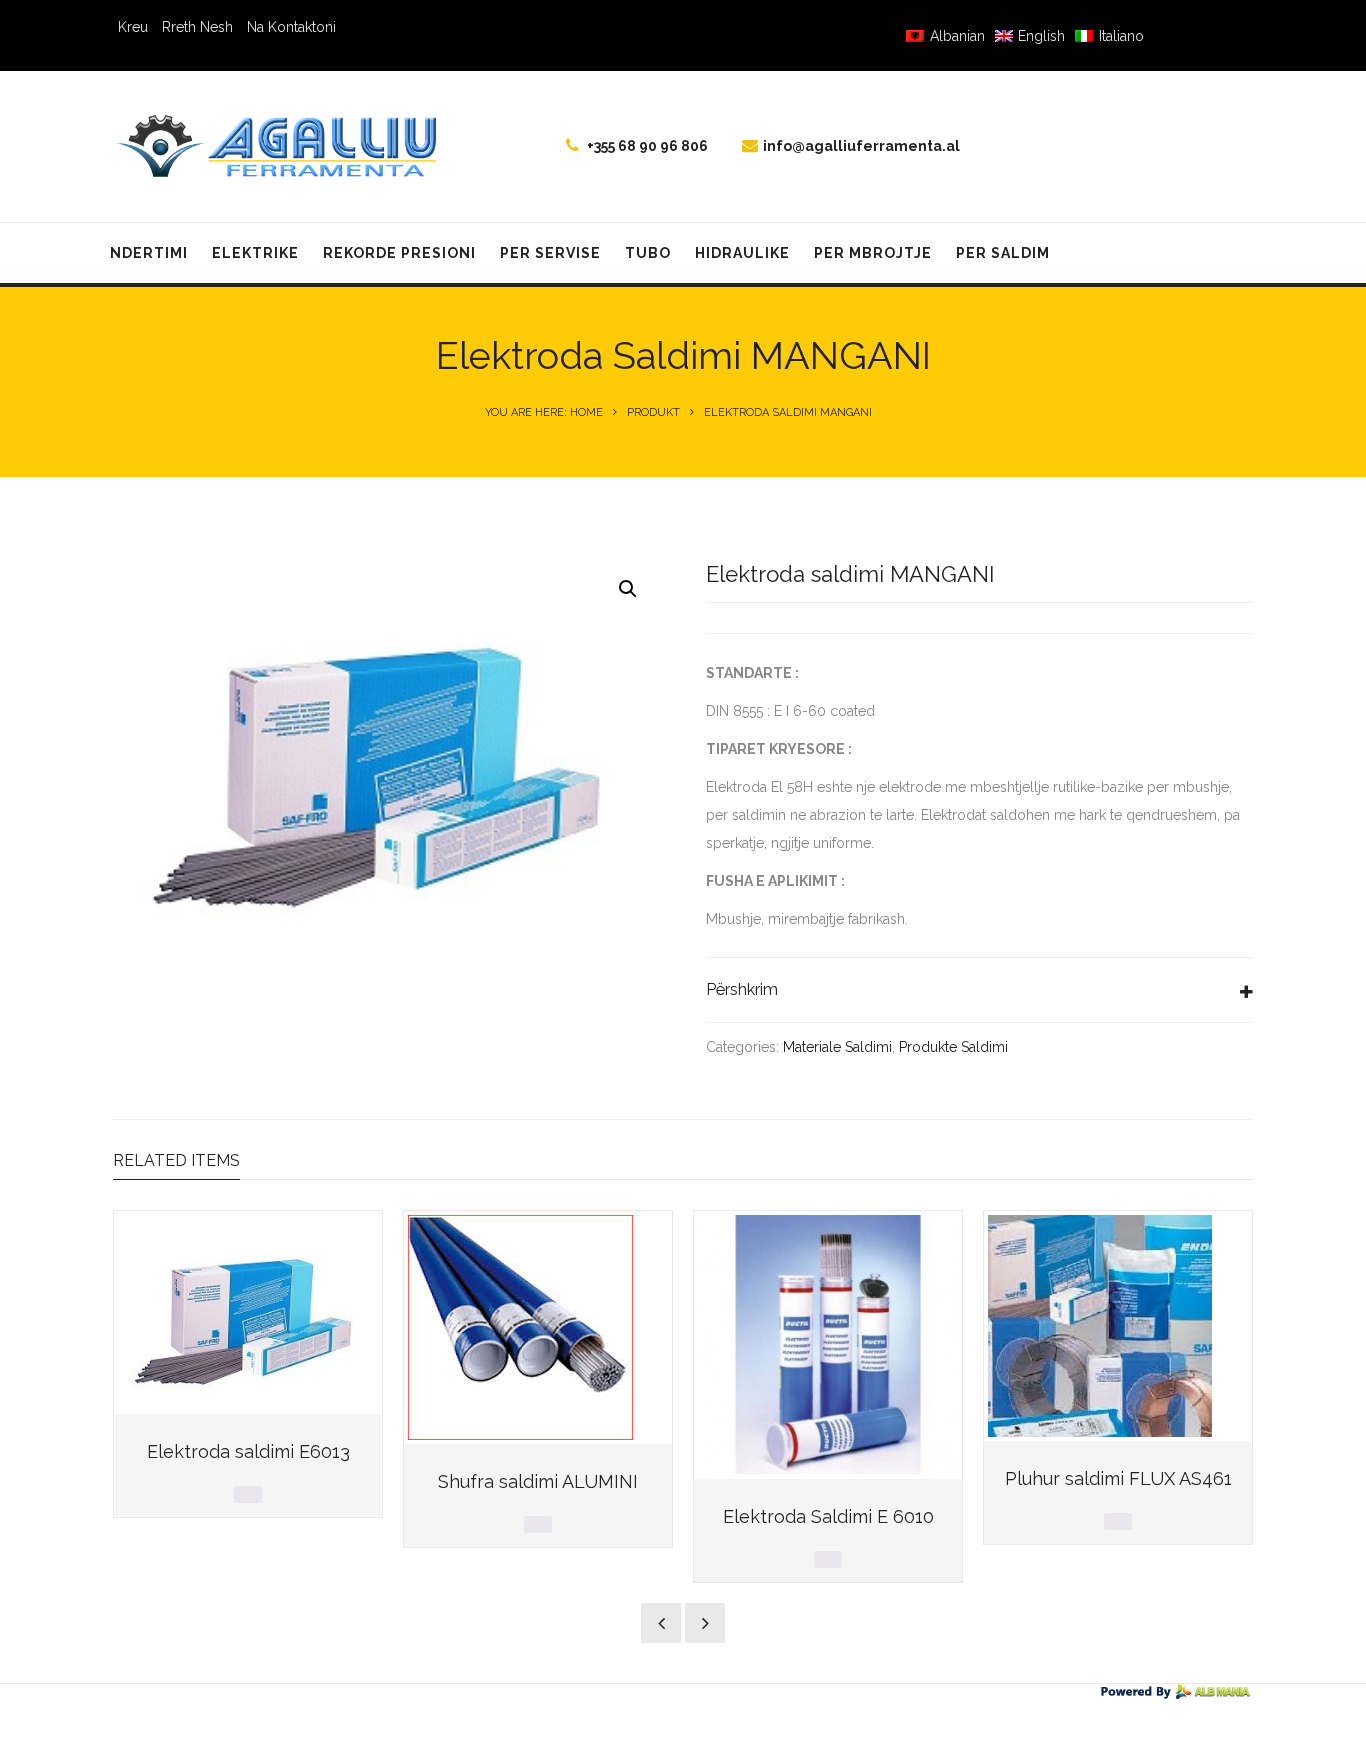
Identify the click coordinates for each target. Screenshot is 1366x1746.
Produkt (653, 412)
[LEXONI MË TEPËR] (248, 1494)
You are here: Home (544, 412)
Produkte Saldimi (953, 1047)
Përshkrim (742, 989)
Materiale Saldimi (837, 1047)
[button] (628, 589)
